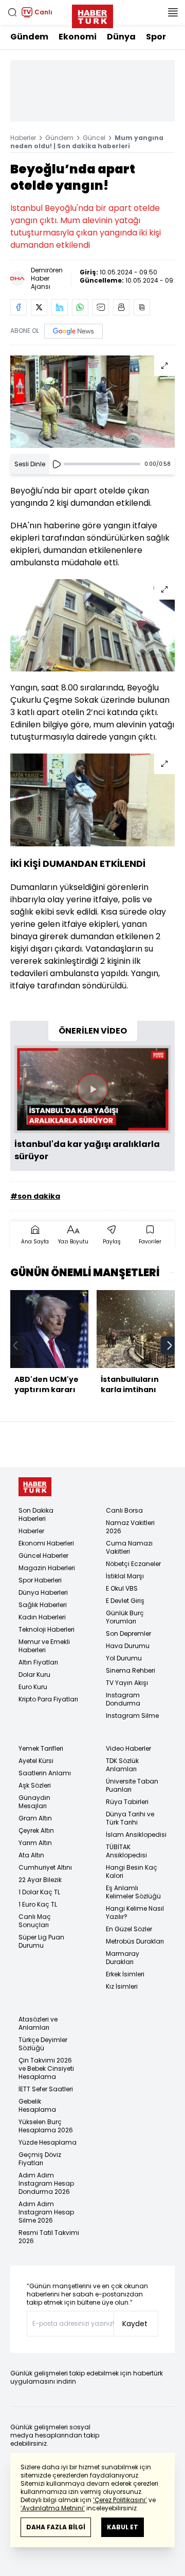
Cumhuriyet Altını (45, 1867)
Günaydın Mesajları (34, 1802)
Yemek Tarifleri (41, 1748)
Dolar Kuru (34, 1675)
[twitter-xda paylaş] (39, 307)
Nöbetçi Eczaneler (133, 1564)
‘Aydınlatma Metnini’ (53, 2508)
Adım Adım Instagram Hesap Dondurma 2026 (46, 2183)
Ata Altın (31, 1855)
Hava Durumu (128, 1646)
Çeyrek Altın (36, 1830)
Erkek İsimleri (125, 1974)
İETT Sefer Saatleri (46, 2089)
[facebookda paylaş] (18, 307)
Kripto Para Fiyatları (48, 1699)
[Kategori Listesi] (173, 12)
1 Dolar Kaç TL (39, 1892)
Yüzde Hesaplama (48, 2142)
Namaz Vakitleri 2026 (130, 1527)
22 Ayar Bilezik (40, 1880)
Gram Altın (35, 1818)
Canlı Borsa (124, 1510)
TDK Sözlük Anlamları (122, 1765)
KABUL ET (123, 2527)
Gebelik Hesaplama (37, 2105)
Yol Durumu (124, 1658)
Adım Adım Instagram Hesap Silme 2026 (46, 2212)
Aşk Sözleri (35, 1785)
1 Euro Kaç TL (38, 1904)
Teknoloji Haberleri (47, 1629)
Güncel (94, 138)
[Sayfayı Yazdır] (121, 307)
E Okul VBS (122, 1588)
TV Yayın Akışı (127, 1683)
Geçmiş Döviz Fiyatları (40, 2159)
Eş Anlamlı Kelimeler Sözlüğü (133, 1892)
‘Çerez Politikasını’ (120, 2500)
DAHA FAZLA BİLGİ (56, 2527)
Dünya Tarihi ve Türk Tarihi (130, 1818)
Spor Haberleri (40, 1580)
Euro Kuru (33, 1687)
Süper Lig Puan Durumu (41, 1941)
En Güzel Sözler (129, 1929)
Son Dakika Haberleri (36, 1514)
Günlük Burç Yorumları (125, 1617)
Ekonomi (78, 37)
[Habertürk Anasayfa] (92, 14)
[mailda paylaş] (101, 307)
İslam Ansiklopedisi (136, 1835)
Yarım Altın (35, 1843)
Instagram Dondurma (123, 1699)
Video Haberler (128, 1748)
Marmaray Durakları (123, 1958)
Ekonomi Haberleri (46, 1543)
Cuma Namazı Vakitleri (129, 1547)
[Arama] (12, 12)
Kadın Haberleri (42, 1617)
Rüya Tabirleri (127, 1802)
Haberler (23, 138)
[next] (170, 1345)
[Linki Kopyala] (142, 307)
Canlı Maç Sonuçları (35, 1921)
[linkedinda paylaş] (60, 307)
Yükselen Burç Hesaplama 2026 (46, 2126)
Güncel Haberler (43, 1555)
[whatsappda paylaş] (80, 307)
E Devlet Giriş (125, 1601)
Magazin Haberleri (47, 1568)
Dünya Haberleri (43, 1592)
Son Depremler (128, 1633)
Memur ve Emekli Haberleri (44, 1646)
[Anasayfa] (35, 1487)
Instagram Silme (132, 1716)
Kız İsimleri (122, 1986)
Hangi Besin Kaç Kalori (132, 1871)
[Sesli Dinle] (57, 464)
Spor (156, 37)
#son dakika (35, 1196)
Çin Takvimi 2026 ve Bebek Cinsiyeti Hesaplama (46, 2068)
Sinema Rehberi (131, 1670)
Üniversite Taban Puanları (132, 1785)
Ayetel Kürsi (36, 1761)
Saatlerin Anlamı (45, 1773)
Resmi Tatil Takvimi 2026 (49, 2237)
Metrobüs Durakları (135, 1941)
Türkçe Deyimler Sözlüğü (43, 2044)
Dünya (121, 37)
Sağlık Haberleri (43, 1605)
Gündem (29, 37)
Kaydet (135, 2324)
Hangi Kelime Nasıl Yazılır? (135, 1913)
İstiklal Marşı (125, 1576)
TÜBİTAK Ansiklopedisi (126, 1851)
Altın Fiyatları (38, 1662)
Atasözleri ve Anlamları (38, 2023)
